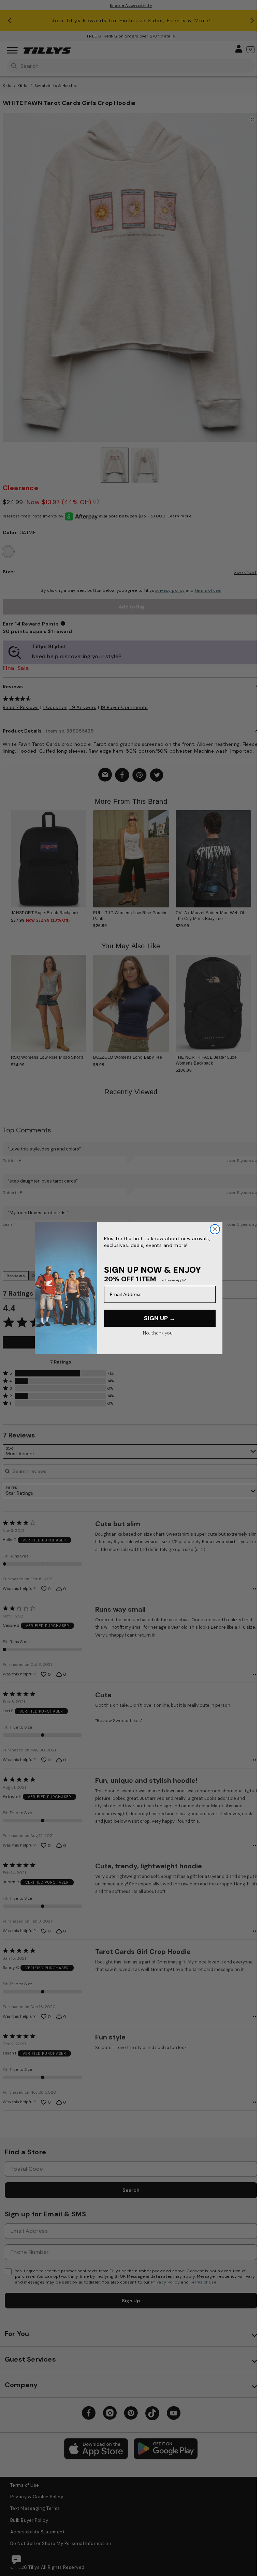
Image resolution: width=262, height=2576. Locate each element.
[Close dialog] (215, 1229)
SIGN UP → (160, 1318)
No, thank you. (158, 1333)
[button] (250, 856)
